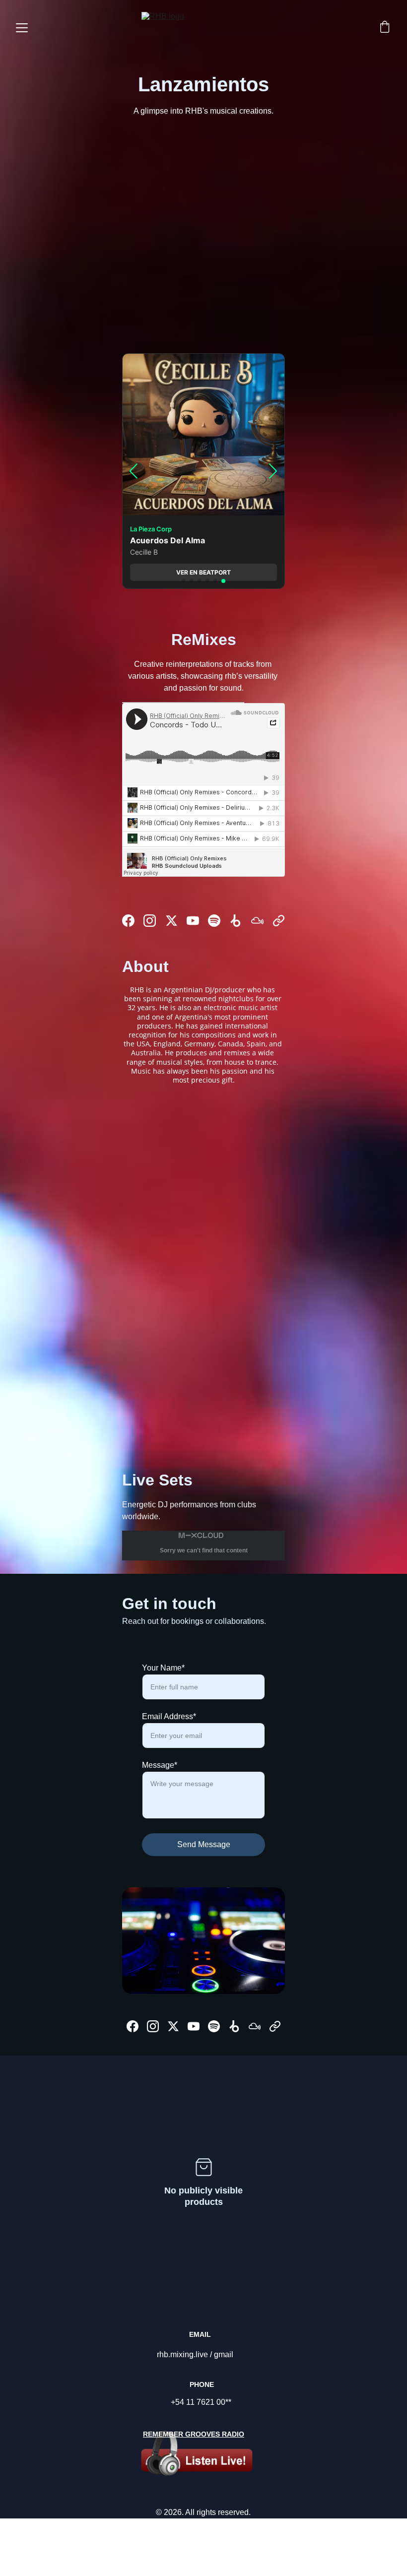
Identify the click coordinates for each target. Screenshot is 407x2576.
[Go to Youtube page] (193, 921)
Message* (160, 1765)
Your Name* (163, 1668)
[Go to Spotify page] (214, 921)
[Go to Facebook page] (128, 921)
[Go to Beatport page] (236, 921)
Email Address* (169, 1716)
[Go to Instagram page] (150, 921)
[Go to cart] (385, 28)
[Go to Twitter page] (171, 921)
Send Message (204, 1844)
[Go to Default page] (279, 921)
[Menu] (22, 28)
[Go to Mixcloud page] (257, 921)
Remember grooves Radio (194, 2434)
